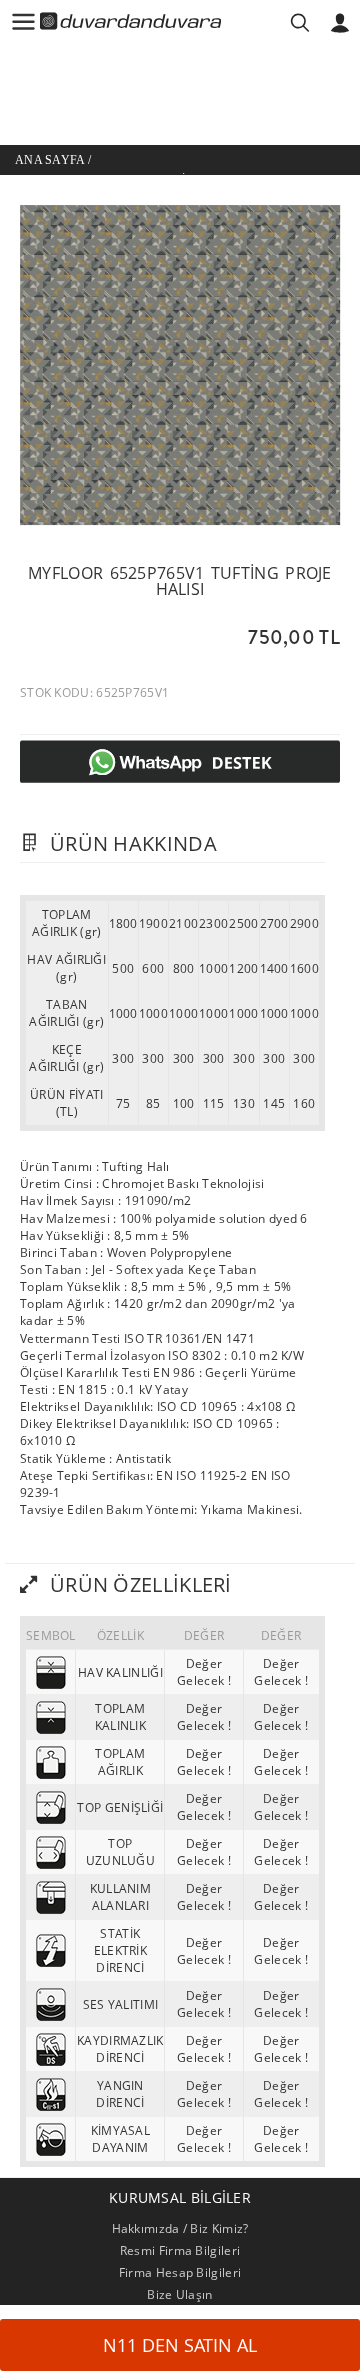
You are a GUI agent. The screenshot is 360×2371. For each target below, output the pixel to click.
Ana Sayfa (50, 160)
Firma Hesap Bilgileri (180, 2272)
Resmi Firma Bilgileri (180, 2250)
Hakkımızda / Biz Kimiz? (180, 2228)
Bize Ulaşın (179, 2294)
